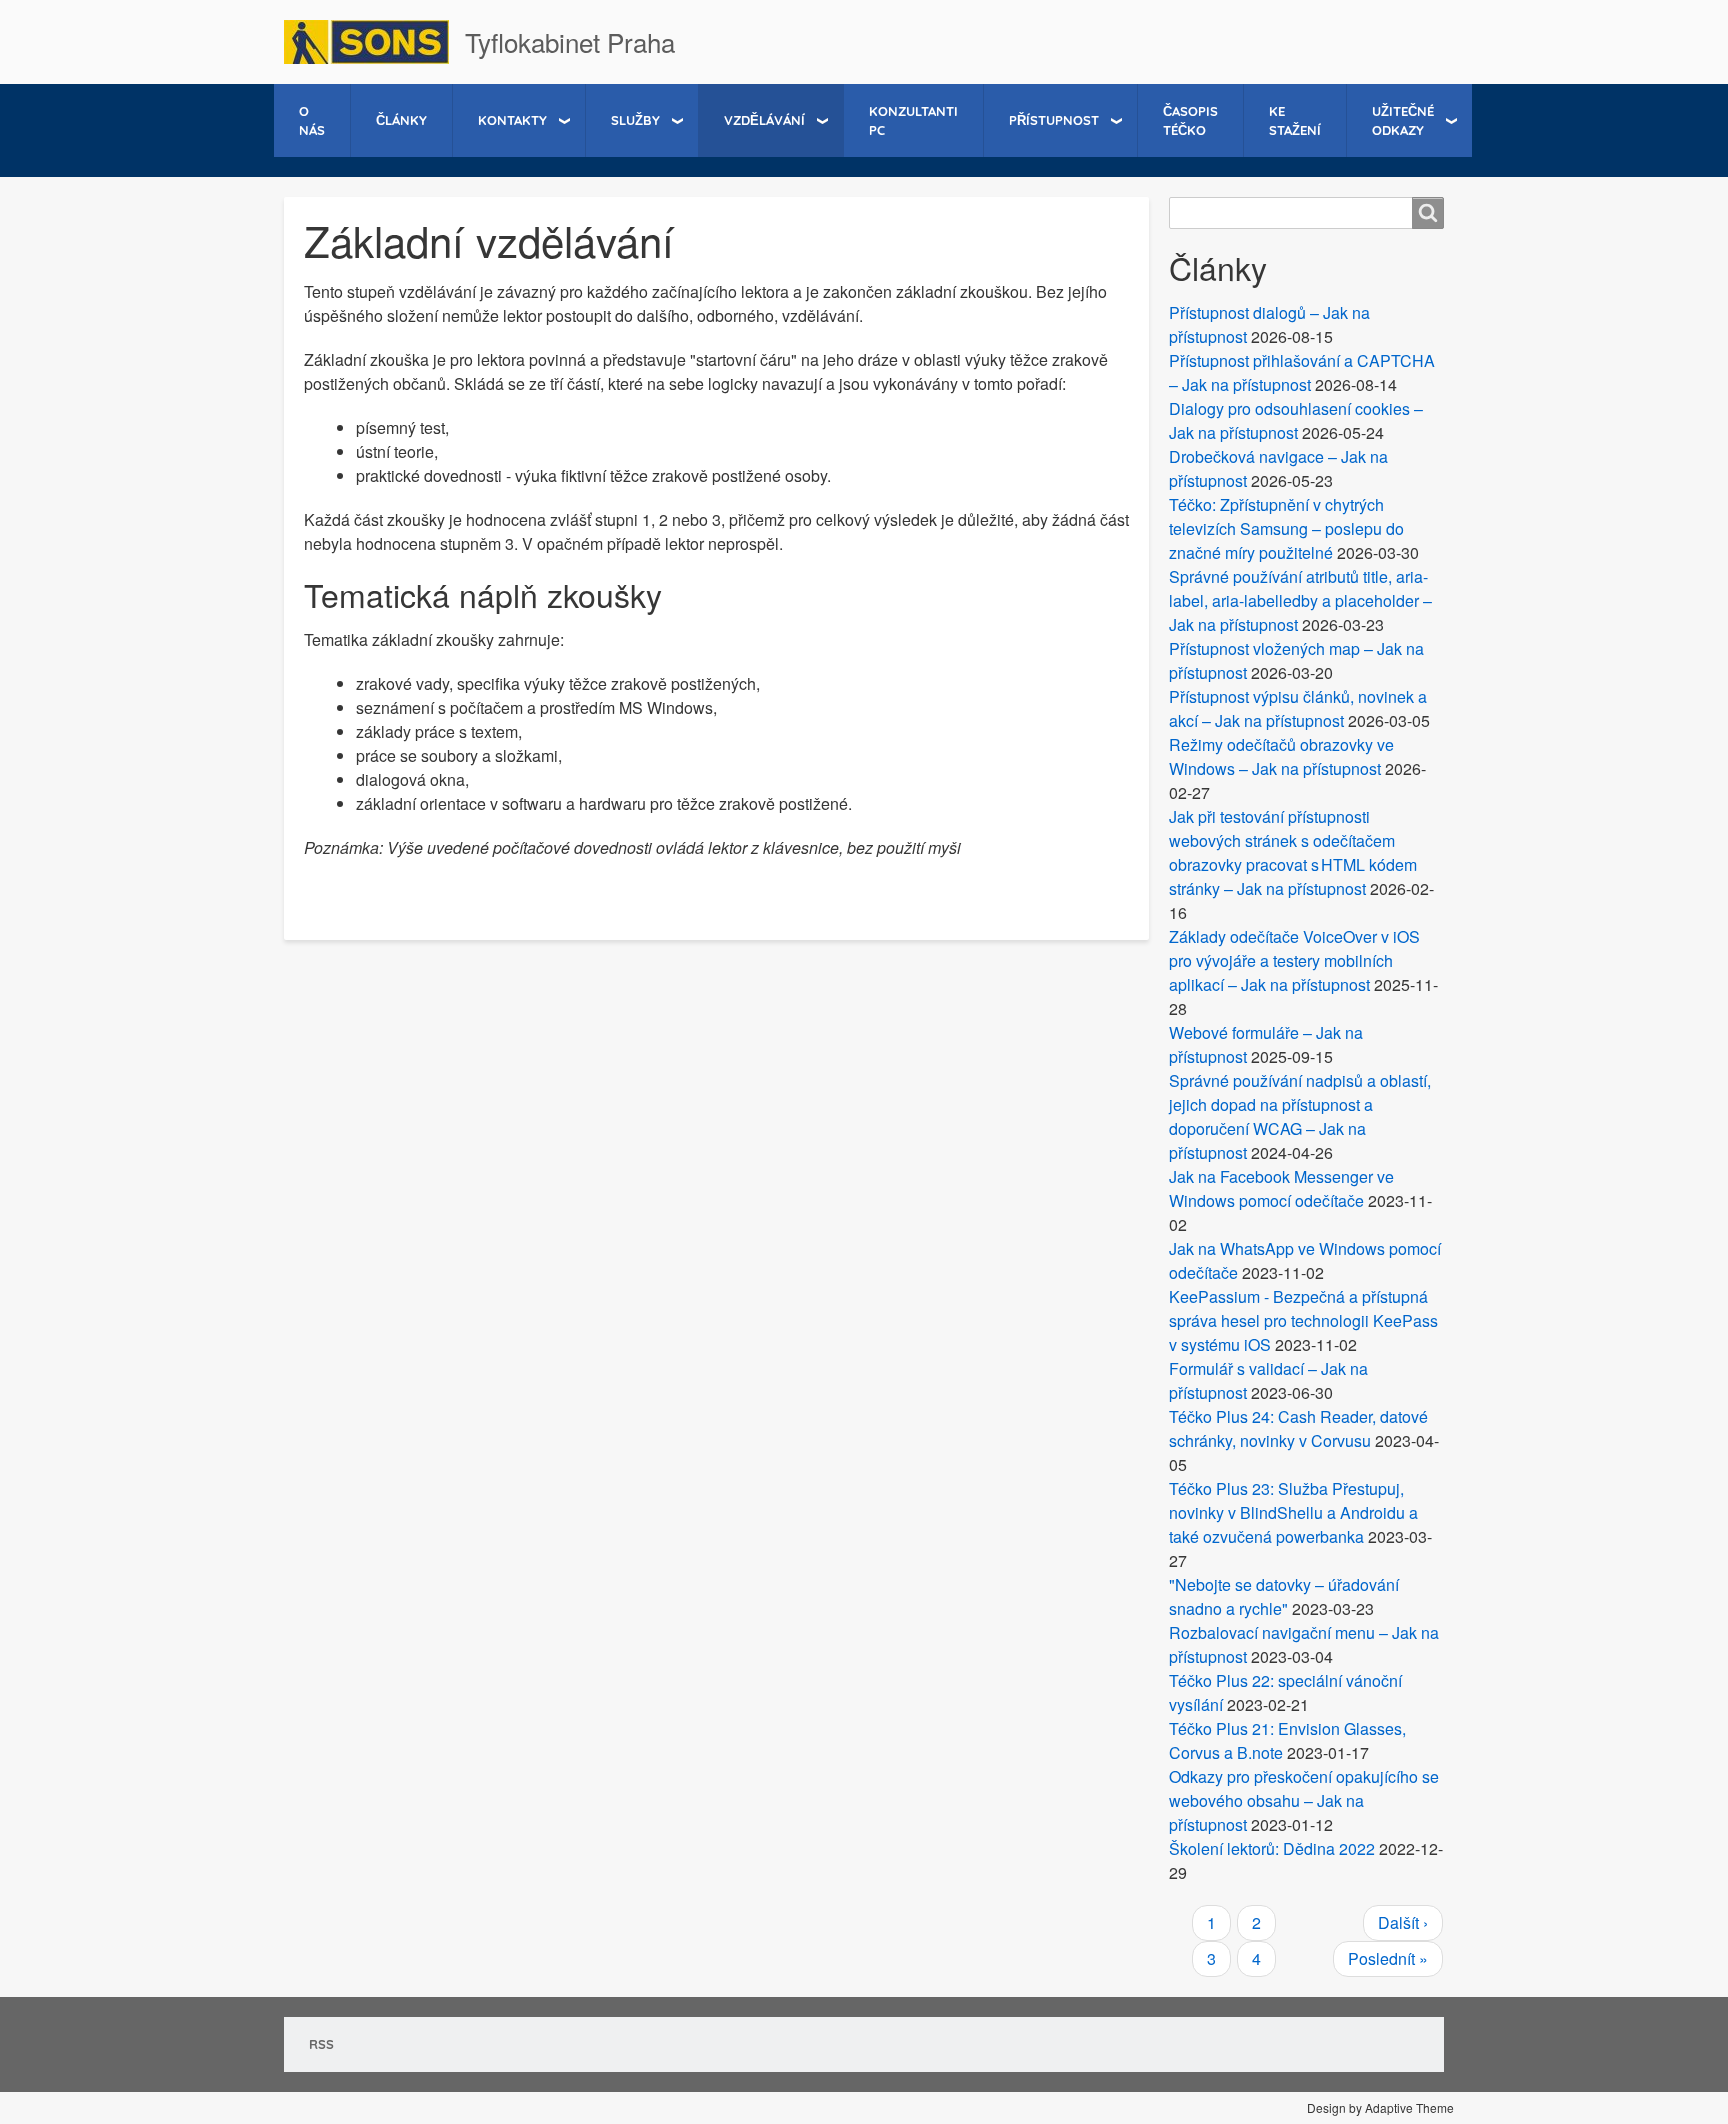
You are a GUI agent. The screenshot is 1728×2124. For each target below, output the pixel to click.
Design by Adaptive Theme (1380, 2107)
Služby (635, 120)
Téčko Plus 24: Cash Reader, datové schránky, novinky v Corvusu (1298, 1428)
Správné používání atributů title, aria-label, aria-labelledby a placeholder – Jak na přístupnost (1300, 600)
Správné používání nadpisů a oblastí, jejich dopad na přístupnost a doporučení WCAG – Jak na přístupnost (1300, 1116)
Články (401, 120)
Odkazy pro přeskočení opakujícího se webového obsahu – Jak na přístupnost (1304, 1800)
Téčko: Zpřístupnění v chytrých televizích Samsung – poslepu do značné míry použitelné (1286, 528)
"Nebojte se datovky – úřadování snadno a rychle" (1284, 1596)
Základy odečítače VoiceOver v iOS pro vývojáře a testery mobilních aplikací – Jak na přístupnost (1294, 960)
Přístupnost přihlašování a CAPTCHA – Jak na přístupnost (1302, 372)
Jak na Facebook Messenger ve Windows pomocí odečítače (1281, 1188)
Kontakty (512, 120)
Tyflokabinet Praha (570, 41)
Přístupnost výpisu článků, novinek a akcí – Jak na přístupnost (1298, 708)
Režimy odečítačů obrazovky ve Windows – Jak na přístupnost (1281, 756)
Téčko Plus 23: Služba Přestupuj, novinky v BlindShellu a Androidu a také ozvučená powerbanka (1293, 1512)
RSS (321, 2044)
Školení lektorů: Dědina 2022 (1272, 1848)
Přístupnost (1054, 120)
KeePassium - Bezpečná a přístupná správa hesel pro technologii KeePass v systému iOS (1303, 1320)
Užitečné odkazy (1403, 120)
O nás (312, 120)
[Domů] (374, 42)
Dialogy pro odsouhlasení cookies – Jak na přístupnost (1296, 420)
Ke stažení (1295, 120)
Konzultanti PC (913, 120)
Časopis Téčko (1190, 120)
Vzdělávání (764, 120)
